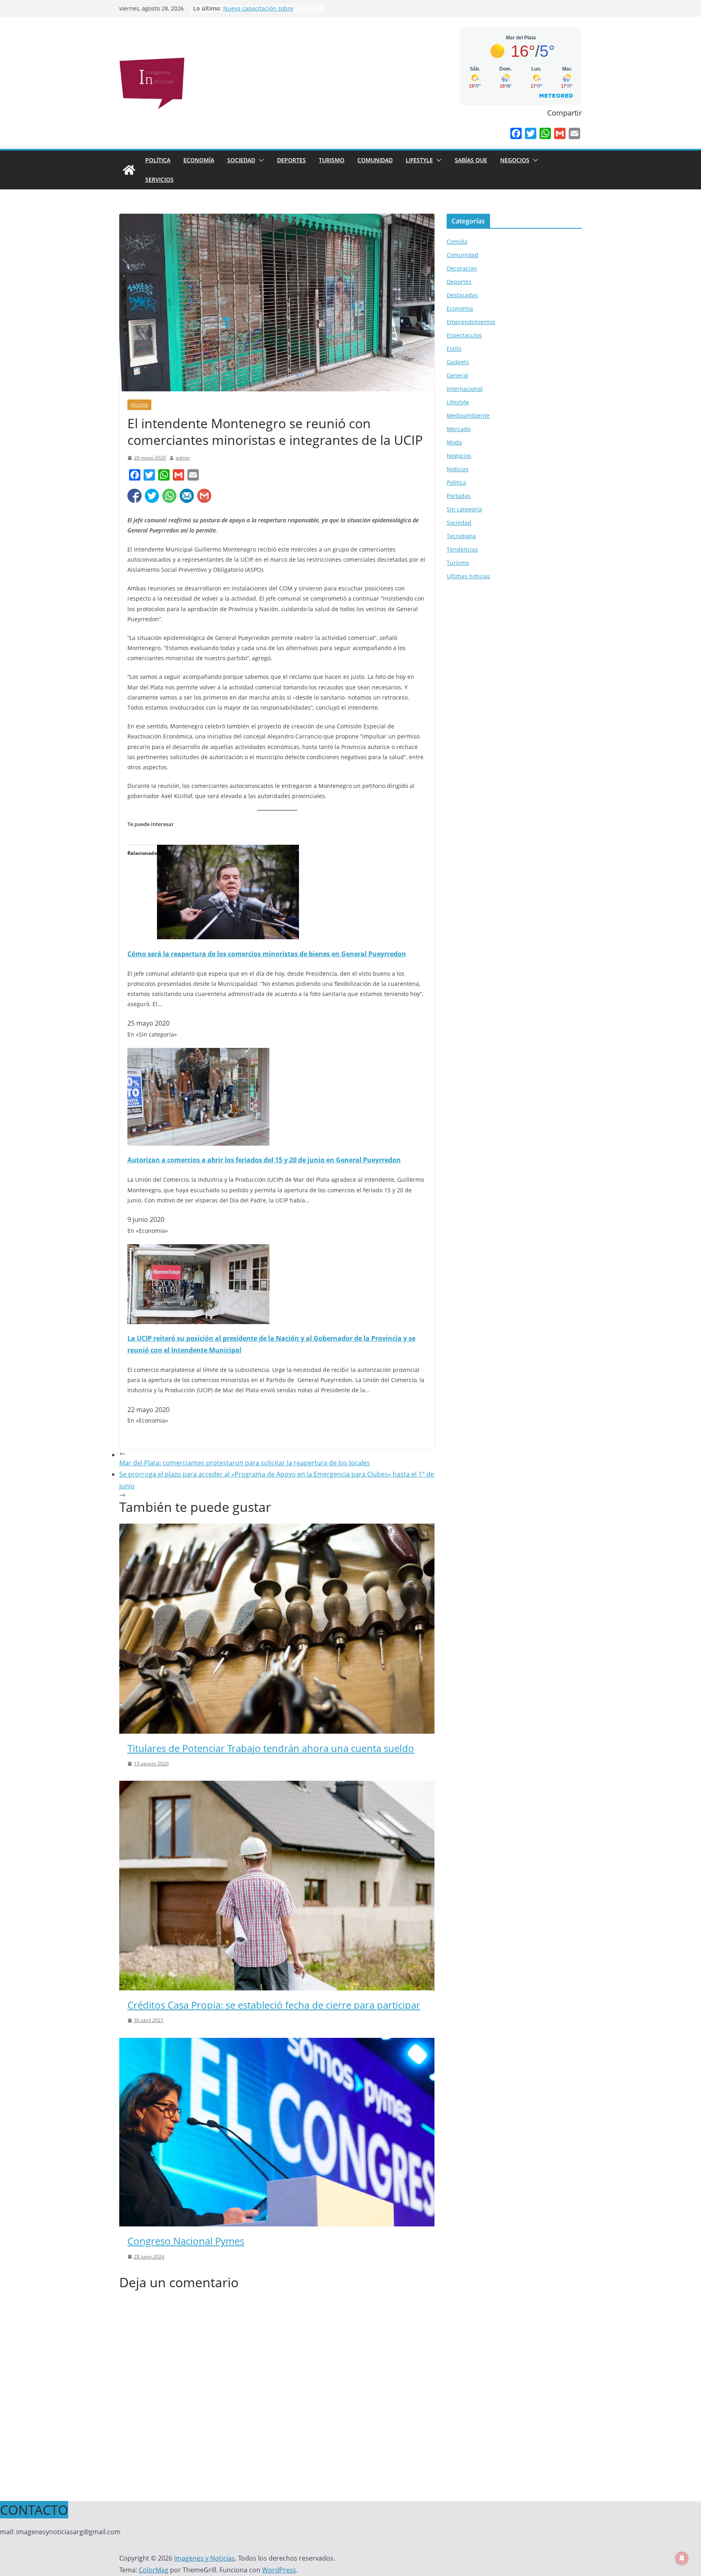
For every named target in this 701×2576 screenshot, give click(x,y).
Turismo (332, 160)
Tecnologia (461, 536)
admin (183, 458)
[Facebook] (516, 133)
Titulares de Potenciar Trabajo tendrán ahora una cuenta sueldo (271, 1748)
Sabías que (471, 160)
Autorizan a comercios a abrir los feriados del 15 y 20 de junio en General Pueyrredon (264, 1160)
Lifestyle (419, 160)
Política (158, 160)
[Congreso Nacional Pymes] (277, 2044)
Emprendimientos (471, 322)
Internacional (465, 389)
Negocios (515, 160)
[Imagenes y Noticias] (129, 170)
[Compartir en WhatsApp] (169, 496)
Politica (139, 405)
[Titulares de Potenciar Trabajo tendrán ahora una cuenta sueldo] (277, 1529)
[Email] (574, 133)
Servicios (159, 179)
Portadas (459, 496)
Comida (457, 241)
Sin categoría (464, 509)
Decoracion (462, 268)
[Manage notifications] (682, 2558)
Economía (199, 160)
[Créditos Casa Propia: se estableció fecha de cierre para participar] (277, 1786)
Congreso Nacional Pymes (186, 2241)
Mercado (459, 429)
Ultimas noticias (468, 576)
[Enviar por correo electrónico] (187, 496)
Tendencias (462, 549)
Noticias (458, 469)
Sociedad (241, 160)
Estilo (454, 349)
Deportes (291, 160)
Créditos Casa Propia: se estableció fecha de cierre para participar (274, 2005)
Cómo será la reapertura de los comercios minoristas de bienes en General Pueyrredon (267, 954)
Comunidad (375, 160)
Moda (454, 442)
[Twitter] (531, 133)
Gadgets (458, 362)
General (457, 375)
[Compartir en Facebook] (134, 496)
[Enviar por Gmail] (204, 496)
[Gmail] (560, 133)
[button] (260, 160)
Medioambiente (468, 415)
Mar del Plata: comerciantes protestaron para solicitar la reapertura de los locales (245, 1463)
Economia (460, 308)
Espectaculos (464, 335)
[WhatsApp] (545, 133)
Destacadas (462, 295)
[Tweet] (152, 496)
